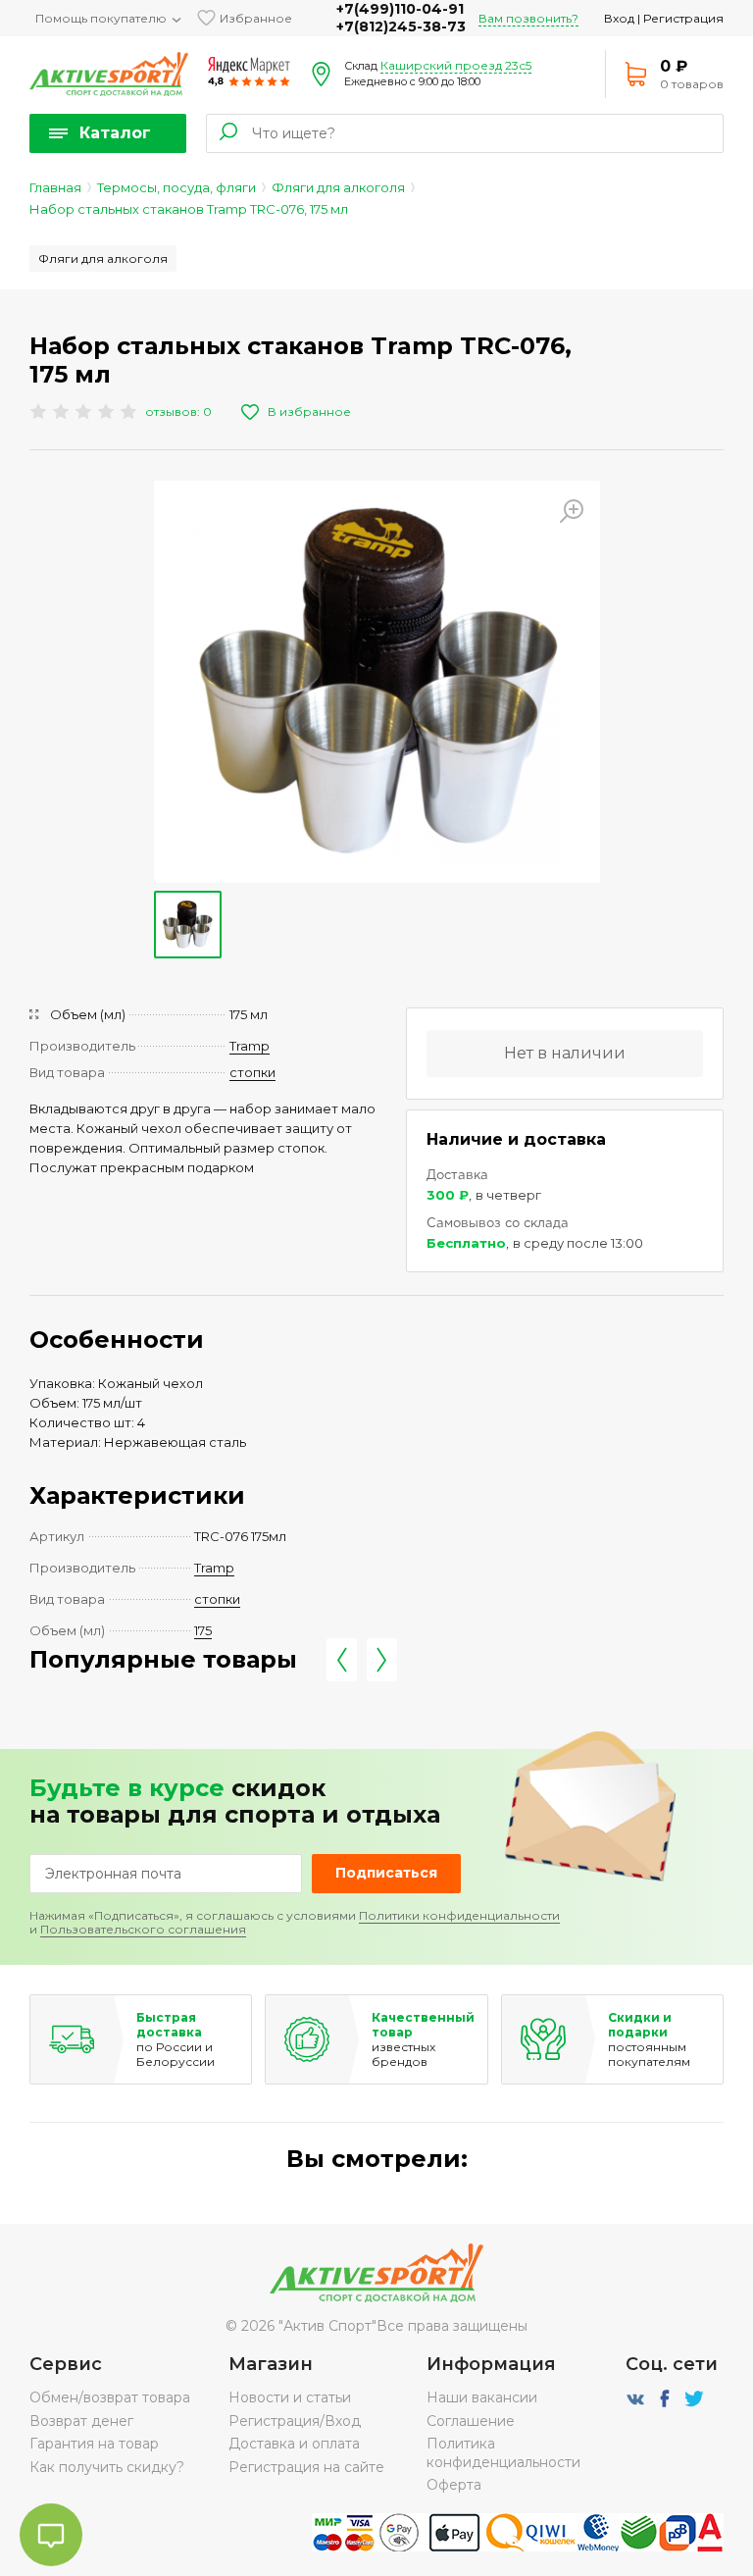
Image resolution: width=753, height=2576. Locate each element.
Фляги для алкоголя (338, 187)
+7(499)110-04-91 (400, 9)
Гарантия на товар (94, 2444)
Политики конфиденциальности (459, 1915)
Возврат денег (81, 2421)
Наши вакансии (482, 2397)
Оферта (454, 2485)
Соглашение (471, 2421)
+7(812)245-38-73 (401, 26)
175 (203, 1630)
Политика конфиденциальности (503, 2452)
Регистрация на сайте (306, 2467)
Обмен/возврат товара (110, 2397)
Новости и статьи (290, 2397)
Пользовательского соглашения (143, 1929)
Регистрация (683, 18)
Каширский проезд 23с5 (456, 65)
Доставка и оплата (294, 2444)
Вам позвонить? (528, 18)
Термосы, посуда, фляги (176, 187)
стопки (252, 1072)
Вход (619, 18)
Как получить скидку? (107, 2467)
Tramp (250, 1046)
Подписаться (386, 1873)
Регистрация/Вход (295, 2421)
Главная (55, 187)
